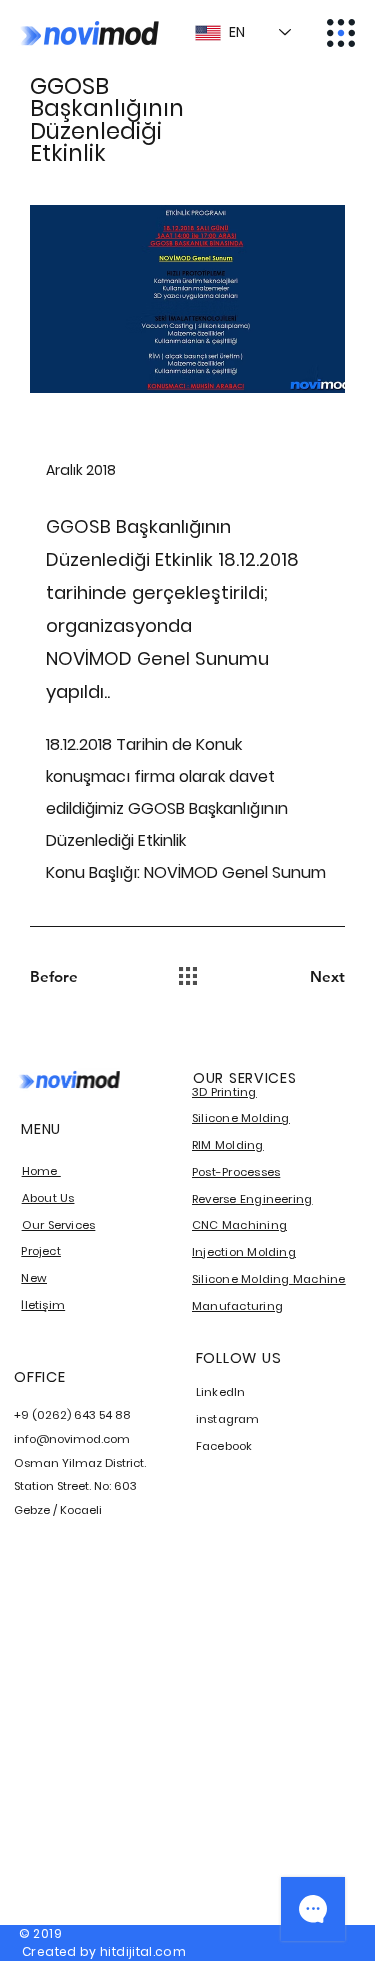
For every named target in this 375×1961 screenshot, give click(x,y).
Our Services (59, 1225)
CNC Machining (239, 1225)
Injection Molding (244, 1252)
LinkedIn (221, 1392)
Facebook (224, 1446)
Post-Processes (236, 1172)
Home (41, 1171)
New (34, 1278)
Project (41, 1251)
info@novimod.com (72, 1439)
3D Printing (224, 1092)
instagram (228, 1419)
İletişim (43, 1305)
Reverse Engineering (252, 1199)
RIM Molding (228, 1145)
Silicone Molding (241, 1118)
